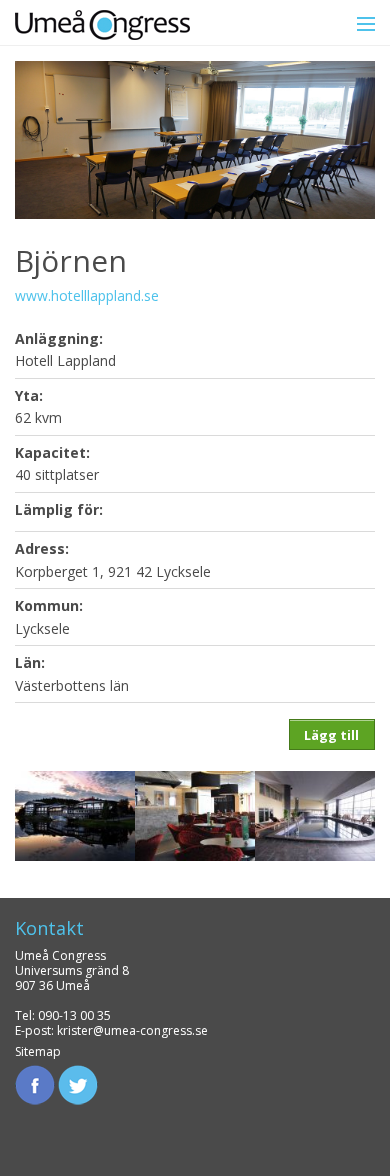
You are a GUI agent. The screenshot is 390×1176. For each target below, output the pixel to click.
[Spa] (315, 813)
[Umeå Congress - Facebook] (35, 1083)
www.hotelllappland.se (87, 295)
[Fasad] (75, 813)
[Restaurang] (195, 813)
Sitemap (38, 1051)
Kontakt (49, 928)
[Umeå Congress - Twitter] (78, 1083)
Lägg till (331, 735)
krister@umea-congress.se (132, 1030)
